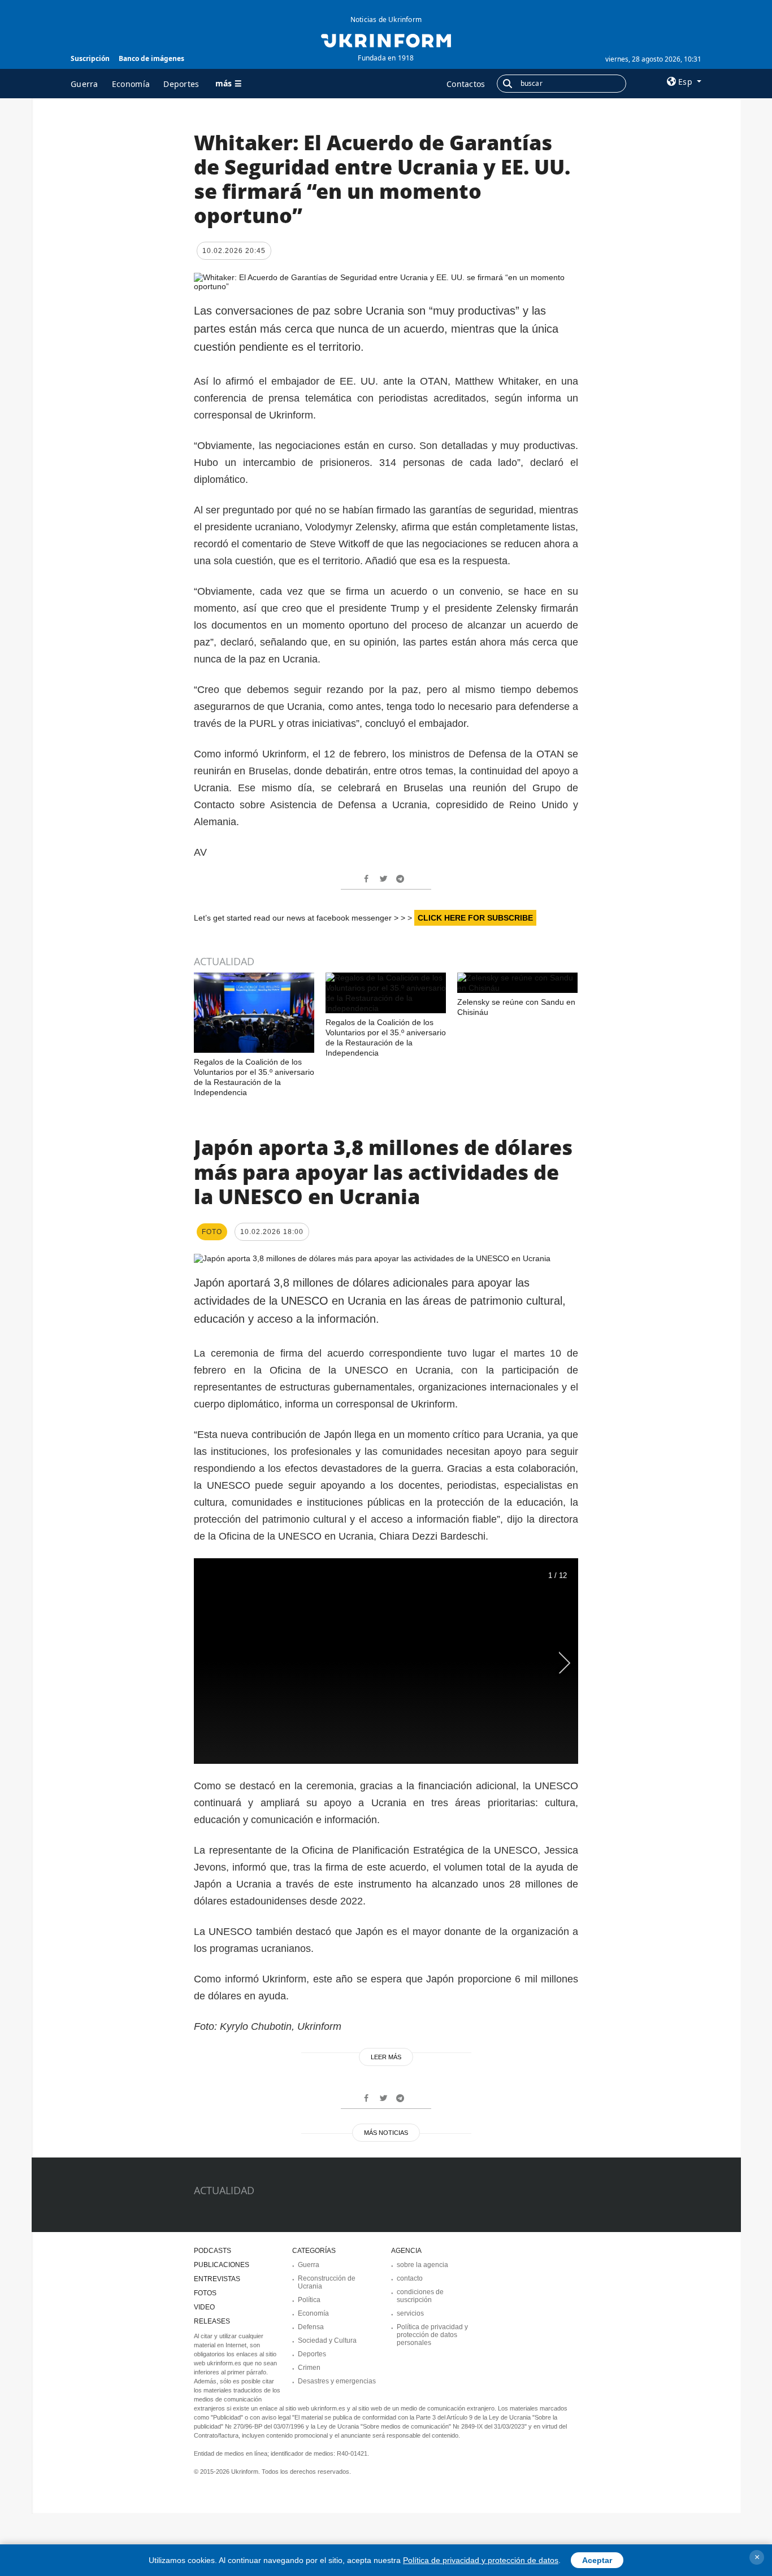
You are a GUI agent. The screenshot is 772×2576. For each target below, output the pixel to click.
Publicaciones (222, 2265)
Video (204, 2307)
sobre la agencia (422, 2265)
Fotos (205, 2293)
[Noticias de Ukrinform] (386, 40)
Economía (131, 84)
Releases (212, 2321)
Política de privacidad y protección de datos (481, 2560)
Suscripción (90, 58)
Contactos (466, 84)
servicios (410, 2313)
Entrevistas (217, 2279)
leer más (386, 2057)
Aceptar (597, 2560)
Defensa (311, 2327)
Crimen (309, 2368)
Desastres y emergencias (337, 2381)
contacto (410, 2278)
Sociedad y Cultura (327, 2340)
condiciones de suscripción (420, 2296)
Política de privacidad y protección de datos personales (432, 2335)
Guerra (84, 84)
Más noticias (386, 2133)
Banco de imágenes (151, 58)
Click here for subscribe (475, 918)
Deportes (181, 84)
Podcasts (212, 2251)
